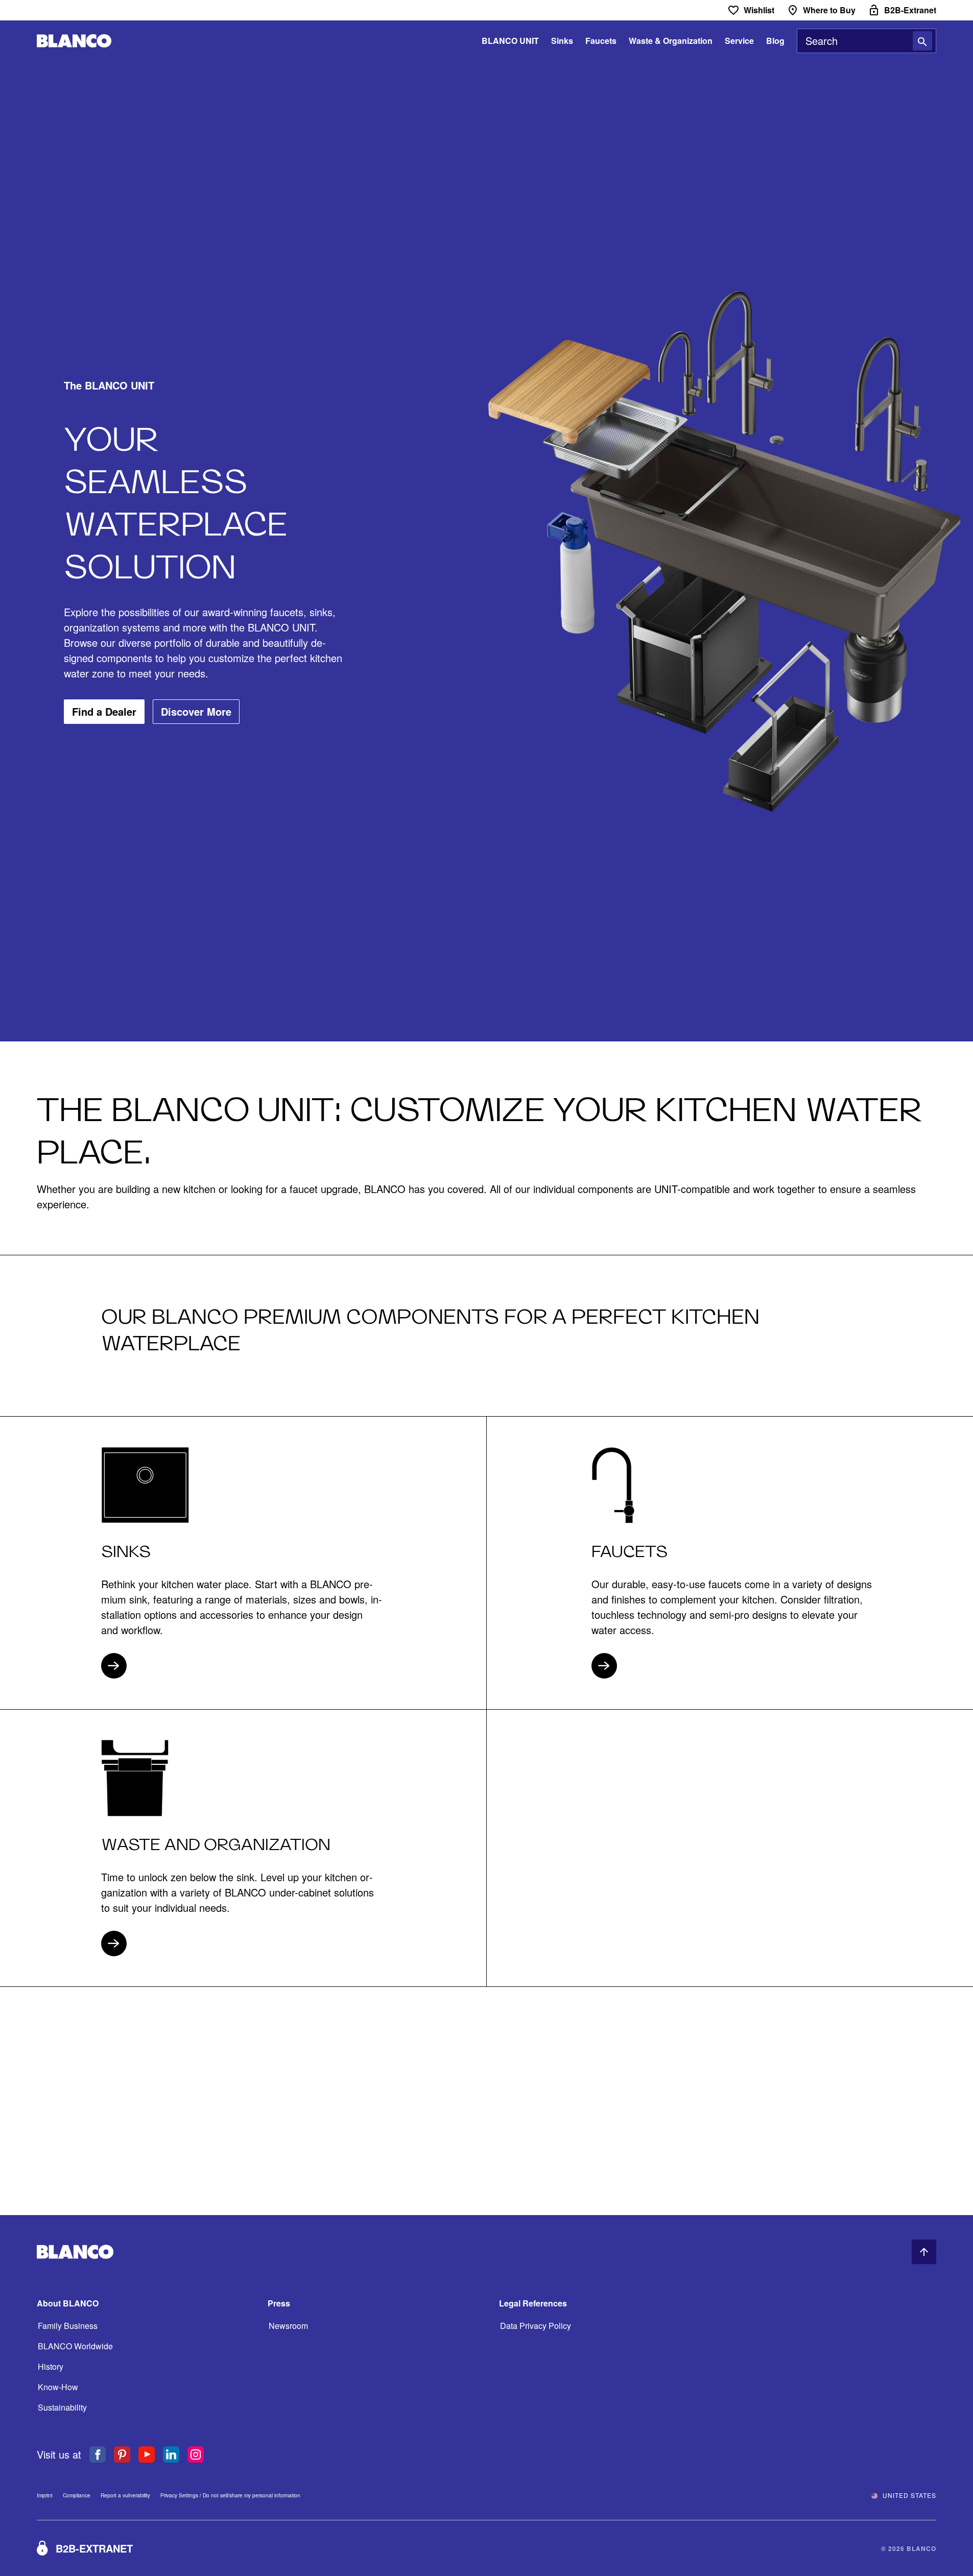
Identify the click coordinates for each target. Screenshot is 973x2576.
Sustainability (62, 2407)
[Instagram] (196, 2455)
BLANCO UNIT (510, 41)
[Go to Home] (74, 41)
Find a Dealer (104, 711)
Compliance (77, 2495)
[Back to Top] (924, 2252)
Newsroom (288, 2326)
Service (739, 41)
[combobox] (867, 41)
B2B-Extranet (94, 2548)
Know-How (58, 2387)
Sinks (562, 41)
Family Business (68, 2326)
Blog (775, 41)
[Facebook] (98, 2455)
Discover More (196, 711)
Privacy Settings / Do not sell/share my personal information (230, 2496)
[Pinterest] (122, 2455)
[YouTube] (147, 2455)
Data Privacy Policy (536, 2326)
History (51, 2366)
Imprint (45, 2495)
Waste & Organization (671, 41)
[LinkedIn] (171, 2455)
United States (909, 2495)
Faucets (601, 41)
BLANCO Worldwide (75, 2346)
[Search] (922, 41)
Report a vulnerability (125, 2495)
